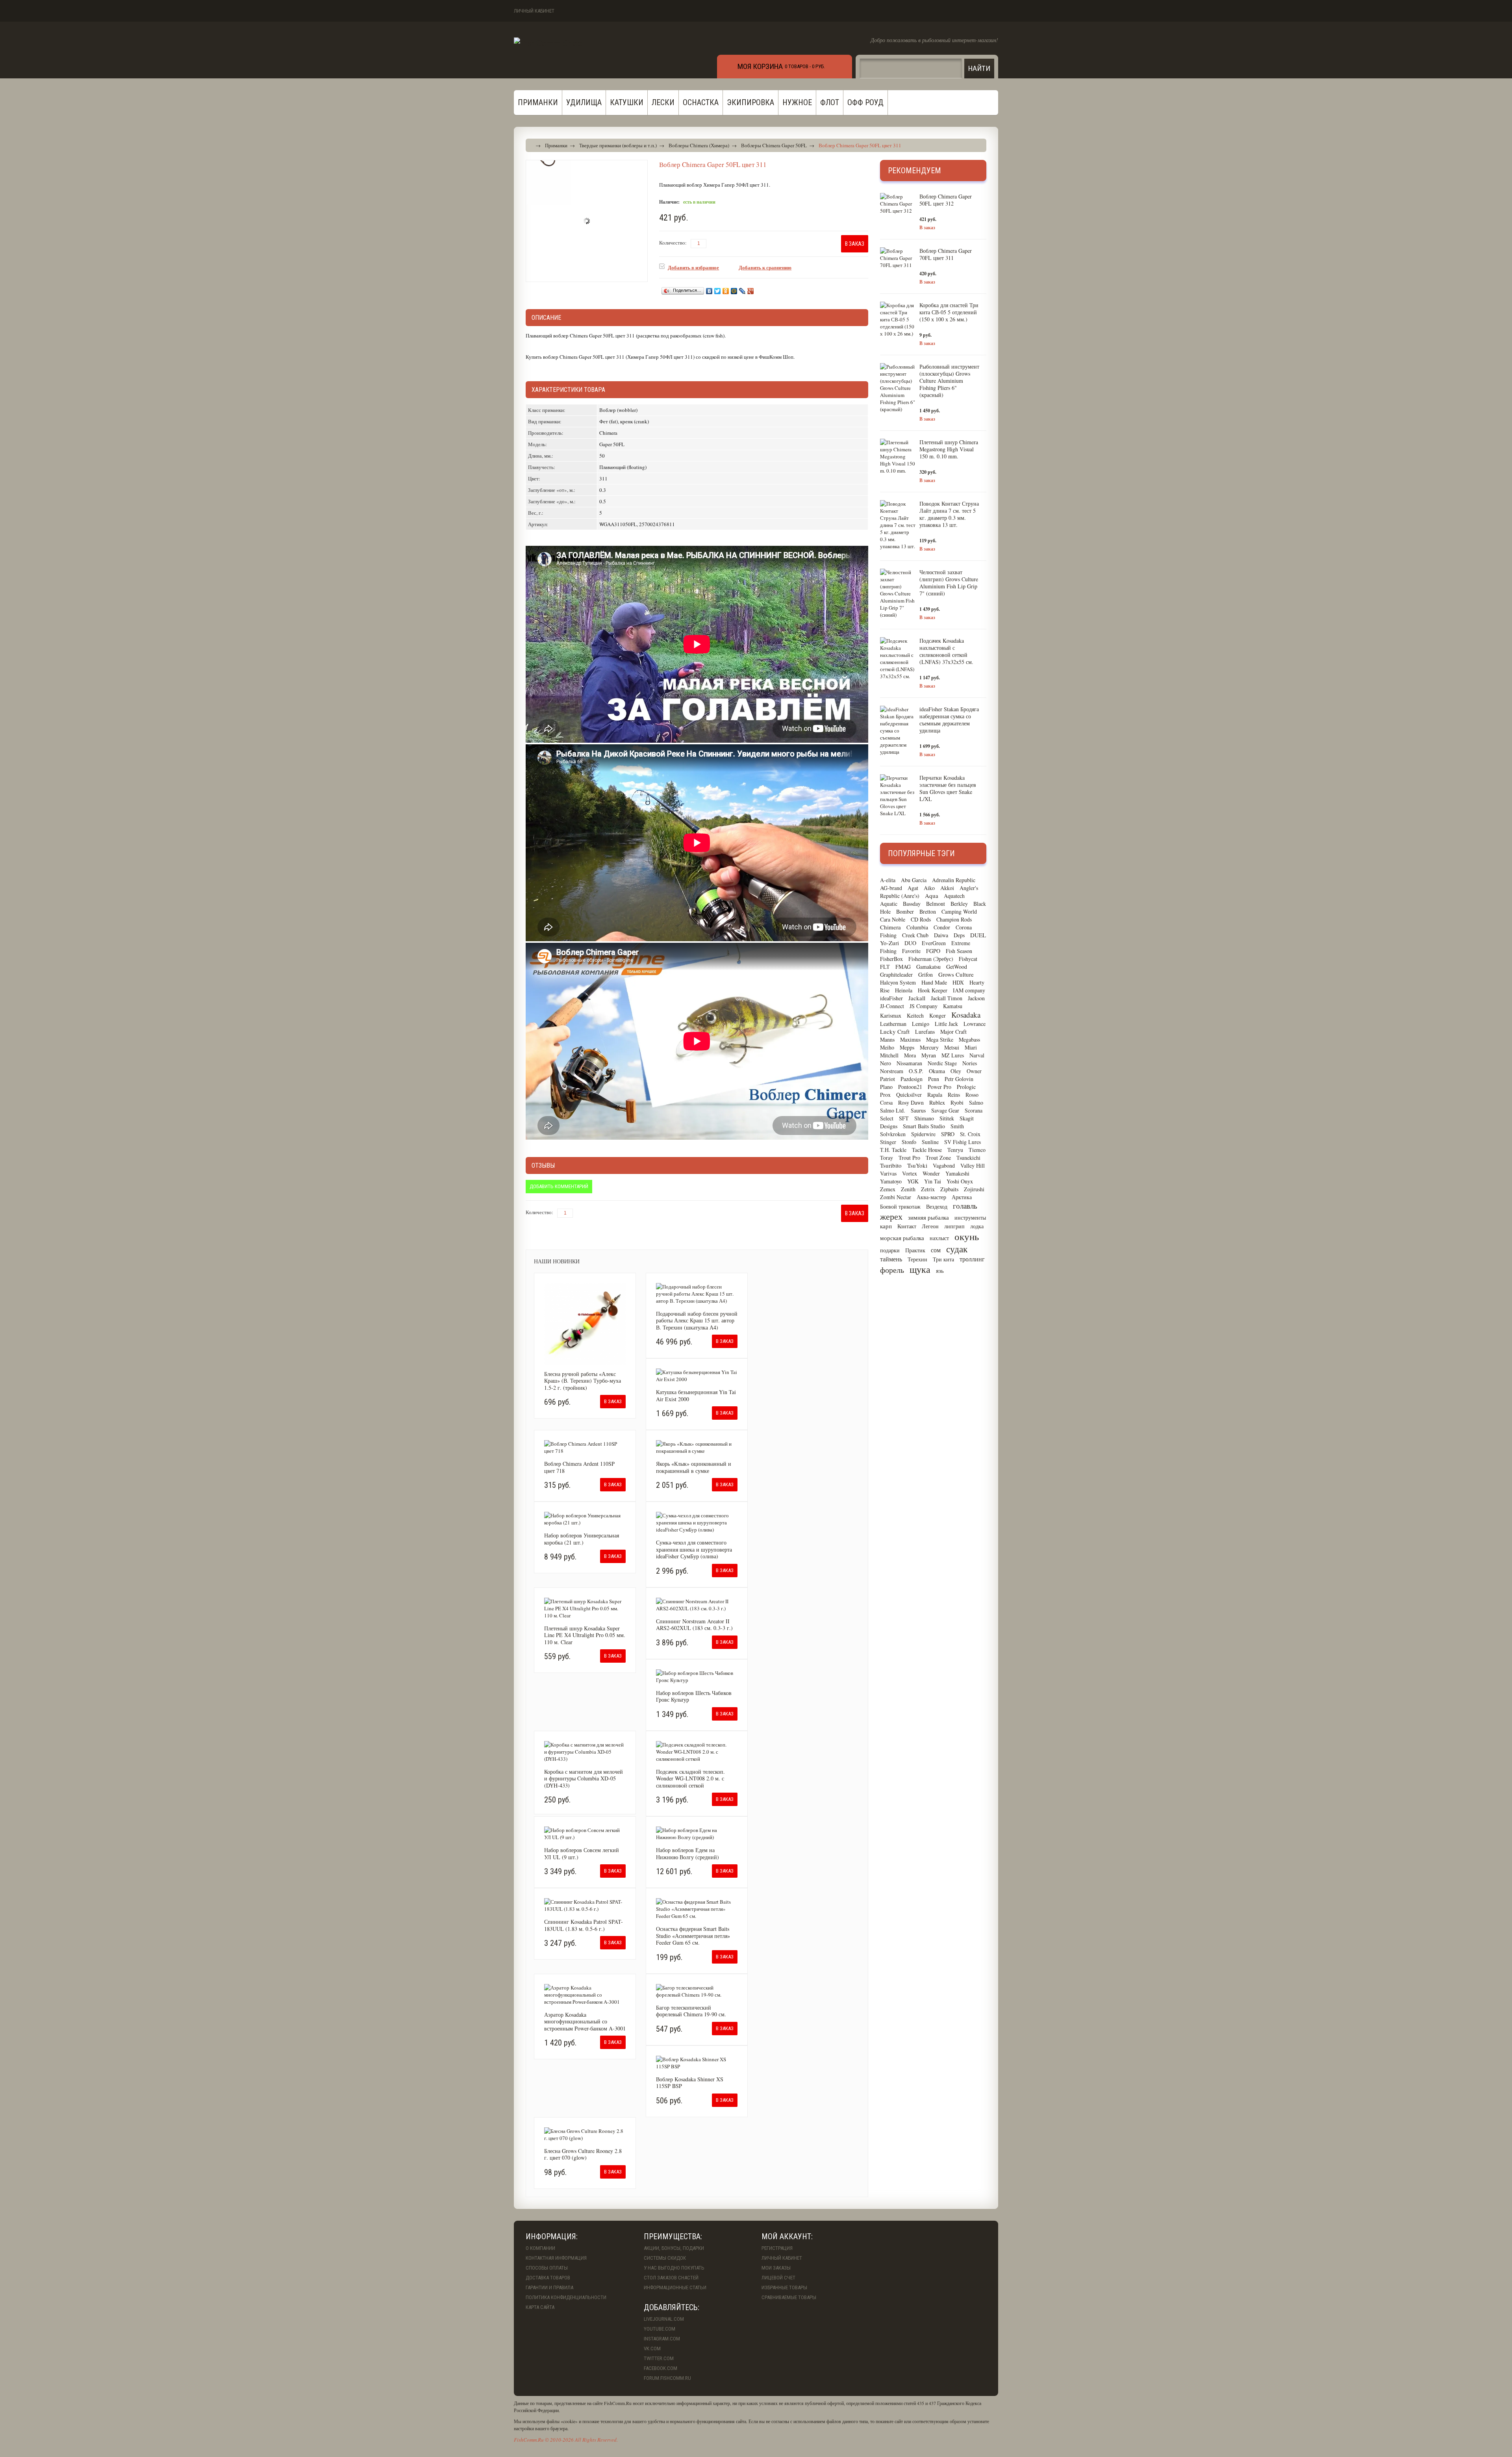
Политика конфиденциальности (566, 2297)
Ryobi (957, 1102)
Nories (970, 1063)
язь (940, 1270)
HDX (958, 982)
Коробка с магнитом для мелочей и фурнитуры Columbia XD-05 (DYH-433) (584, 1778)
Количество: (673, 243)
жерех (891, 1216)
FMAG (903, 967)
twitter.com (659, 2358)
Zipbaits (949, 1189)
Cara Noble (893, 919)
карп (886, 1226)
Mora (910, 1055)
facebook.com (661, 2368)
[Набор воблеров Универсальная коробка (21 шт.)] (585, 1519)
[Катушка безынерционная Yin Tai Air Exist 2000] (697, 1376)
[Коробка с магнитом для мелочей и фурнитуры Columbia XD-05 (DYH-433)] (585, 1752)
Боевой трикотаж (900, 1206)
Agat (913, 888)
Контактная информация (556, 2258)
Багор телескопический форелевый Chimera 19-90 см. (691, 2011)
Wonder (931, 1173)
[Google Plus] (751, 291)
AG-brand (891, 888)
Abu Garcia (914, 880)
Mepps (907, 1047)
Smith (957, 1126)
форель (892, 1270)
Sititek (947, 1118)
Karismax (891, 1015)
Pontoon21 (910, 1087)
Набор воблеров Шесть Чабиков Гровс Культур (694, 1696)
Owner (974, 1071)
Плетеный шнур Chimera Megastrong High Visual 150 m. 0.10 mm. (949, 449)
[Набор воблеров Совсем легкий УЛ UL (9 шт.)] (585, 1834)
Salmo (976, 1102)
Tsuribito (891, 1165)
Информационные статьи (675, 2287)
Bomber (905, 911)
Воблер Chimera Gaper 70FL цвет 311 (946, 254)
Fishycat (968, 959)
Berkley (959, 904)
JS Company (924, 1006)
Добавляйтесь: (672, 2307)
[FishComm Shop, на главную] (548, 43)
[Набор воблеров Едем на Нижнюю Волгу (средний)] (697, 1834)
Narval (977, 1055)
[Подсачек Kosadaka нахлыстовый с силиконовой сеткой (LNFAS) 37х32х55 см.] (898, 658)
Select (887, 1118)
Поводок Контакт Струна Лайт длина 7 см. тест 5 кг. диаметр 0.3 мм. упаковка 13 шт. (949, 514)
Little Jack (946, 1024)
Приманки (556, 145)
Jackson (976, 998)
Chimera (890, 927)
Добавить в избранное (693, 267)
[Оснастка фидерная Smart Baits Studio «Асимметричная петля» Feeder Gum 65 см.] (697, 1909)
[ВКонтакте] (709, 291)
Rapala (935, 1095)
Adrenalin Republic (954, 880)
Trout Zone (938, 1158)
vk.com (652, 2349)
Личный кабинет (534, 11)
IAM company (969, 990)
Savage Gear (945, 1110)
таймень (891, 1259)
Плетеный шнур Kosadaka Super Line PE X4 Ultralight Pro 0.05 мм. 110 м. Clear (585, 1635)
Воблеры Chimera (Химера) (699, 145)
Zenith (908, 1189)
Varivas (888, 1173)
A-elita (888, 880)
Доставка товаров (548, 2278)
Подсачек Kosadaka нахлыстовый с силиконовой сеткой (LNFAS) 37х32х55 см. (946, 651)
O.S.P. (916, 1071)
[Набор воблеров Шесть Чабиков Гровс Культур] (697, 1676)
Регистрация (777, 2248)
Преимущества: (673, 2236)
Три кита (943, 1259)
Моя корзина (760, 66)
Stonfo (909, 1142)
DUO (910, 943)
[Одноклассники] (726, 291)
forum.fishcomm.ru (667, 2378)
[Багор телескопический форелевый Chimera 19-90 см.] (697, 1991)
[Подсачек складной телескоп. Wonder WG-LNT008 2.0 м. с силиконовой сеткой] (697, 1752)
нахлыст (939, 1238)
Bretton (928, 911)
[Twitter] (718, 291)
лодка (977, 1226)
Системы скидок (665, 2258)
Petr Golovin (959, 1079)
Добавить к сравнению (765, 267)
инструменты (970, 1217)
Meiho (887, 1047)
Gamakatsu (928, 967)
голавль (965, 1206)
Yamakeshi (957, 1173)
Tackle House (927, 1150)
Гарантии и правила (549, 2287)
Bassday (912, 904)
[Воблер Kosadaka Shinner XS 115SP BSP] (697, 2063)
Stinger (888, 1142)
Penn (934, 1079)
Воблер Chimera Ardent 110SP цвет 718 (579, 1467)
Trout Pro (909, 1158)
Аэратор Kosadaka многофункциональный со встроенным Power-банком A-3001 (585, 2021)
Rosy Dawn (911, 1102)
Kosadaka (966, 1015)
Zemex (888, 1189)
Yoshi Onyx (960, 1181)
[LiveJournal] (742, 291)
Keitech (915, 1015)
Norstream (892, 1071)
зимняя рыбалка (928, 1217)
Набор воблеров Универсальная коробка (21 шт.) (582, 1539)
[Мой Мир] (734, 291)
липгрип (954, 1226)
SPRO (948, 1134)
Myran (929, 1055)
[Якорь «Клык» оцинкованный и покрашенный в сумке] (697, 1447)
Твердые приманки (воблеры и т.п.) (618, 145)
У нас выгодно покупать (674, 2268)
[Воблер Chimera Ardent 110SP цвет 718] (585, 1447)
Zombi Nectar (896, 1197)
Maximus (910, 1039)
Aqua (932, 896)
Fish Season (959, 951)
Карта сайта (540, 2307)
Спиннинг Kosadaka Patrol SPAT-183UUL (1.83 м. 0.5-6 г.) (584, 1925)
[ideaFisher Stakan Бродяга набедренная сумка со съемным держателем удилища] (898, 731)
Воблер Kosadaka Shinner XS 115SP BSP (690, 2083)
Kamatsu (953, 1006)
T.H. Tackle (893, 1150)
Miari (971, 1047)
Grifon (926, 974)
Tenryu (955, 1150)
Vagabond (944, 1165)
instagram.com (662, 2339)
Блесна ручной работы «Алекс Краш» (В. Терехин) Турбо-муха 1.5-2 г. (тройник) (583, 1381)
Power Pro (939, 1087)
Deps (959, 935)
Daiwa (941, 935)
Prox (885, 1095)
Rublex (937, 1102)
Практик (915, 1250)
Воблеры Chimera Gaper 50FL (774, 145)
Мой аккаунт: (787, 2236)
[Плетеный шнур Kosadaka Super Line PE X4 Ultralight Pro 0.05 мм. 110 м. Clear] (585, 1608)
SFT (904, 1118)
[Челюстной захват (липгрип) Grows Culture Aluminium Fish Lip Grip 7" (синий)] (898, 593)
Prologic (966, 1087)
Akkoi (947, 888)
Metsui (952, 1047)
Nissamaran (909, 1063)
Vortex (910, 1173)
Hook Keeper (933, 990)
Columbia (917, 927)
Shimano (924, 1118)
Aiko (929, 888)
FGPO (933, 951)
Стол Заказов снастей (671, 2278)
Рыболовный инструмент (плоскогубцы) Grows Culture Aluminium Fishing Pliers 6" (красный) (949, 381)
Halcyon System (898, 982)
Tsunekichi (968, 1158)
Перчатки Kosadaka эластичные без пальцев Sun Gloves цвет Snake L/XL (948, 788)
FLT (885, 967)
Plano (886, 1087)
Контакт (907, 1226)
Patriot (888, 1079)
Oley (956, 1071)
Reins (954, 1095)
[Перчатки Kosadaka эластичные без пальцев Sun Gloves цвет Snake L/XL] (898, 796)
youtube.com (660, 2329)
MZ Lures (953, 1055)
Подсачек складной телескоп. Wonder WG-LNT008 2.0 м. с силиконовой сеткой (690, 1778)
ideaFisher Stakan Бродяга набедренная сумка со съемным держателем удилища (949, 720)
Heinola (904, 990)
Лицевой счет (778, 2278)
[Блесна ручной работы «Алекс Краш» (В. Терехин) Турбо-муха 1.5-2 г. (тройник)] (585, 1324)
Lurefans (925, 1032)
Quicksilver (909, 1095)
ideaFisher (891, 998)
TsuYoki (917, 1165)
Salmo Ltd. (893, 1110)
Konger (938, 1015)
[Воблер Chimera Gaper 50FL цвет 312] (898, 204)
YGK (913, 1181)
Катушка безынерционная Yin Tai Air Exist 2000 (696, 1395)
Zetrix (928, 1189)
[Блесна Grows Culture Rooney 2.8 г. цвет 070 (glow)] (585, 2134)
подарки (890, 1250)
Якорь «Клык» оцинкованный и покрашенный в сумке (694, 1467)
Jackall (917, 998)
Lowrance (975, 1024)
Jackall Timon (947, 998)
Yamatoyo (891, 1181)
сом (936, 1250)
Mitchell (889, 1055)
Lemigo (921, 1024)
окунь (967, 1236)
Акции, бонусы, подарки (674, 2248)
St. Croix (970, 1134)
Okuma (937, 1071)
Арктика (962, 1197)
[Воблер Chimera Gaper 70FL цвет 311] (898, 258)
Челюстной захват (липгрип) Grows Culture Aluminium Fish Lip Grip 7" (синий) (949, 583)
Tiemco (977, 1150)
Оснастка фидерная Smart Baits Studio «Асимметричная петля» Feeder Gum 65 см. (693, 1936)
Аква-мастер (931, 1197)
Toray (887, 1158)
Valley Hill (973, 1165)
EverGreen (934, 943)
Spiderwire (923, 1134)
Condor (942, 927)
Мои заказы (776, 2268)
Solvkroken (893, 1134)
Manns (887, 1039)
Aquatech (954, 896)
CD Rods (921, 919)
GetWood (957, 967)
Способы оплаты (547, 2268)
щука (920, 1269)
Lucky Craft (895, 1031)
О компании (540, 2248)
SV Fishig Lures (963, 1142)
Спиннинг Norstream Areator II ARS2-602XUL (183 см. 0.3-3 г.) (694, 1625)
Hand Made (934, 982)
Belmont (936, 904)
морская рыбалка (902, 1238)
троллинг (972, 1259)
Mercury (929, 1047)
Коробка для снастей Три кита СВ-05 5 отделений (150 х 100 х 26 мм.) (949, 312)
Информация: (552, 2236)
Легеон (930, 1226)
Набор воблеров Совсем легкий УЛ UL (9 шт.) (582, 1853)
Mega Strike (940, 1039)
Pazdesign (912, 1079)
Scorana (974, 1110)
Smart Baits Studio (924, 1126)
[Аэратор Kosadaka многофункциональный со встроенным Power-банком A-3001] (585, 1995)
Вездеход (937, 1206)
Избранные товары (784, 2287)
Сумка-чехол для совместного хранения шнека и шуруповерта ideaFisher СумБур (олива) (694, 1549)
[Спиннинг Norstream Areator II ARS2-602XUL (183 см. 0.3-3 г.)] (697, 1605)
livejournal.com (664, 2319)
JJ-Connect (892, 1006)
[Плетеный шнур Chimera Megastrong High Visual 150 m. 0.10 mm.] (898, 456)
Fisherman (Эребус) (931, 959)
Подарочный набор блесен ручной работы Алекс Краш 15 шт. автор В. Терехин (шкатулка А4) (697, 1320)
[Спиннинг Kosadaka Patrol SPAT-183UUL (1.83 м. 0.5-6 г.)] (585, 1905)
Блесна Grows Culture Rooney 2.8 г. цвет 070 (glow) (583, 2154)
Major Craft (953, 1032)
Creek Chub (915, 935)
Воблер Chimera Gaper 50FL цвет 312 (946, 200)
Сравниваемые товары (789, 2297)
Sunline (930, 1142)
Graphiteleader (896, 974)
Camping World (959, 911)
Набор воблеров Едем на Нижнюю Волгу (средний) (687, 1853)
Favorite (911, 951)
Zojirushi (974, 1189)
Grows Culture (956, 974)
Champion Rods (954, 919)
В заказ (927, 227)
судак (957, 1249)
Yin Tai (933, 1181)
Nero (886, 1063)
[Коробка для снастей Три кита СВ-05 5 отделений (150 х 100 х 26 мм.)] (898, 319)
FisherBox (891, 959)
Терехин (917, 1259)
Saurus (918, 1110)
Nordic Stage (942, 1063)
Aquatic (889, 904)
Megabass (969, 1039)
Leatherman (893, 1024)
